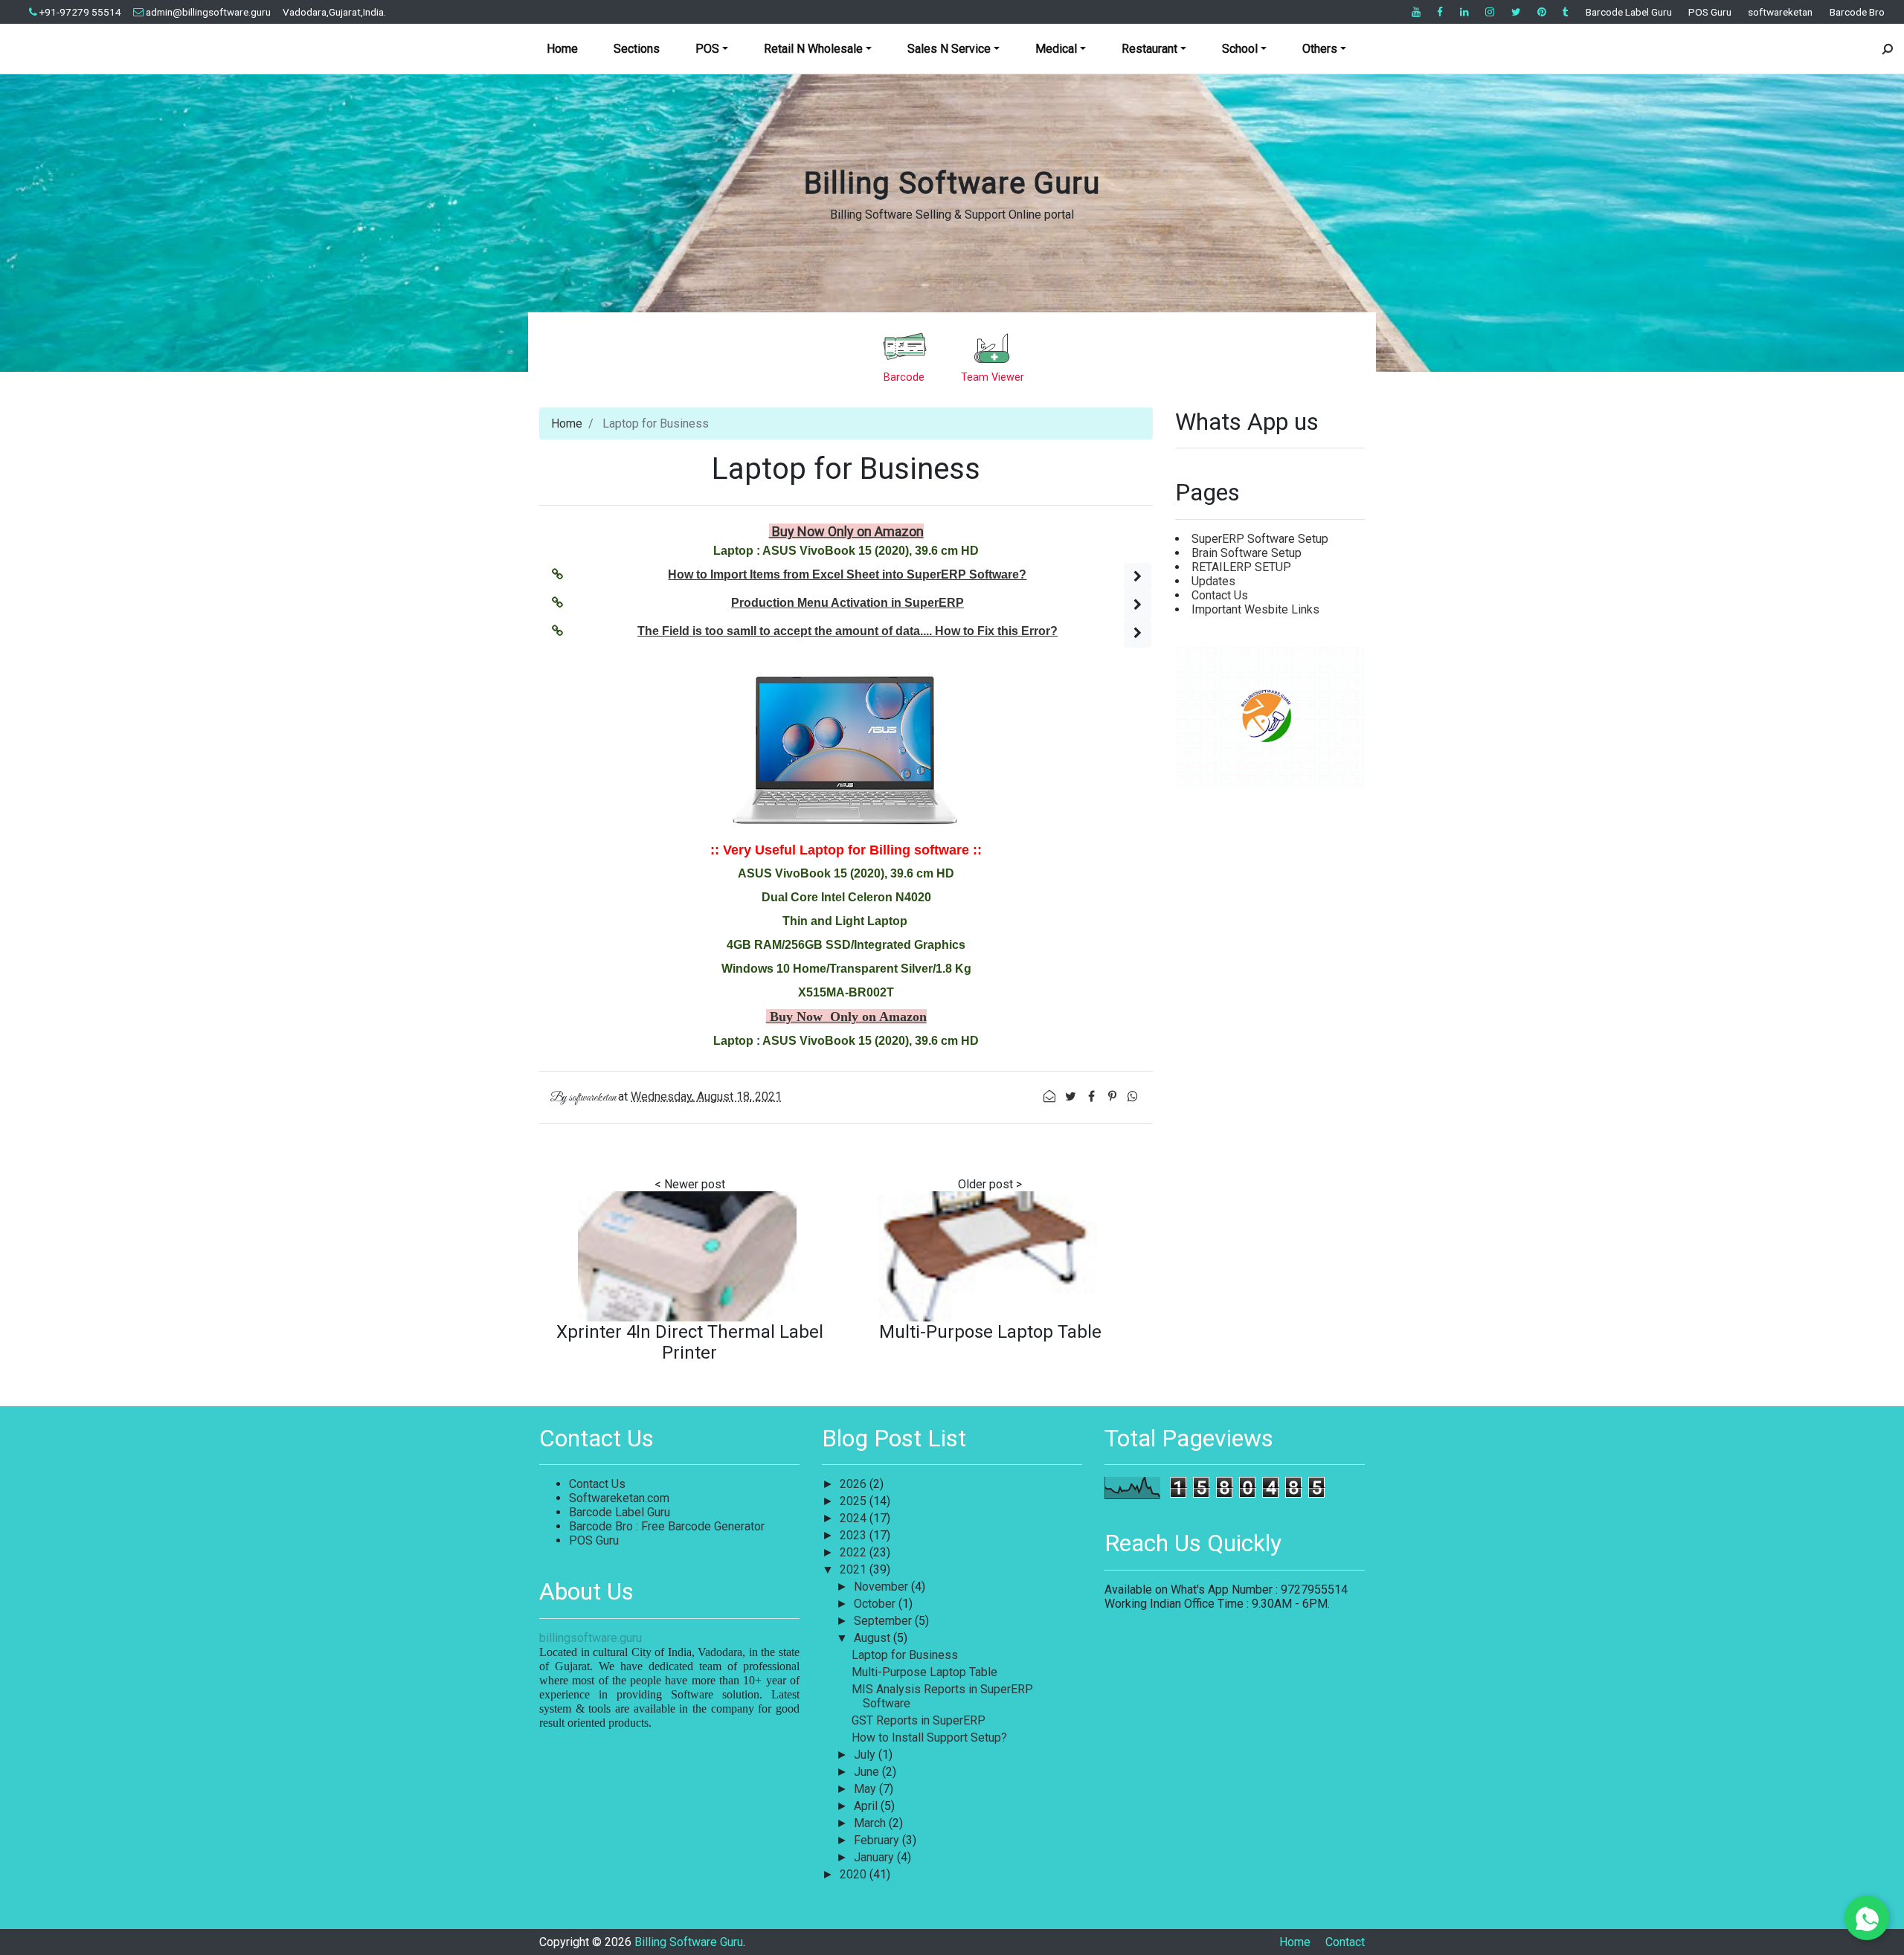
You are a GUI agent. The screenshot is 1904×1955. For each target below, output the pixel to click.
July (866, 1755)
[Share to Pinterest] (1113, 1096)
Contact (1345, 1942)
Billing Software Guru (952, 183)
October (876, 1604)
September (884, 1621)
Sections (637, 49)
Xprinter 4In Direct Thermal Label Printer (690, 1342)
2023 (855, 1535)
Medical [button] (1056, 49)
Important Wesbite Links (1255, 609)
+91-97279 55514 (80, 12)
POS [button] (707, 49)
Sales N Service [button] (949, 49)
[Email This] (1051, 1096)
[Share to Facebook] (1093, 1096)
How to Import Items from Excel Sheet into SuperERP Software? (847, 574)
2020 (855, 1874)
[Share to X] (1072, 1096)
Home (562, 49)
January (875, 1857)
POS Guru (1710, 12)
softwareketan (1780, 12)
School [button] (1240, 49)
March (871, 1823)
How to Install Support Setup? (929, 1737)
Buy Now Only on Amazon (846, 531)
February (878, 1840)
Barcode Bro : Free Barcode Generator (667, 1526)
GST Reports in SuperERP (919, 1720)
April (867, 1806)
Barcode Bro (1857, 12)
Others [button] (1320, 49)
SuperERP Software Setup (1260, 539)
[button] (1138, 577)
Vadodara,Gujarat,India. (334, 12)
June (868, 1772)
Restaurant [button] (1149, 49)
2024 (855, 1518)
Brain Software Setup (1247, 553)
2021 (855, 1569)
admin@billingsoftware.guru (208, 12)
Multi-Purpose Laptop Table (990, 1332)
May (866, 1789)
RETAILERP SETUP (1241, 567)
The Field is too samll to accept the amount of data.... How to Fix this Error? (848, 631)
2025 (855, 1501)
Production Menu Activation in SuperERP (848, 603)
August (874, 1638)
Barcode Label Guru (1629, 12)
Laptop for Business (905, 1655)
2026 (855, 1484)
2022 (855, 1552)
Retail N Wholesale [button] (813, 49)
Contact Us (1220, 595)
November (882, 1587)
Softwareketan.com (619, 1498)
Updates (1213, 581)
